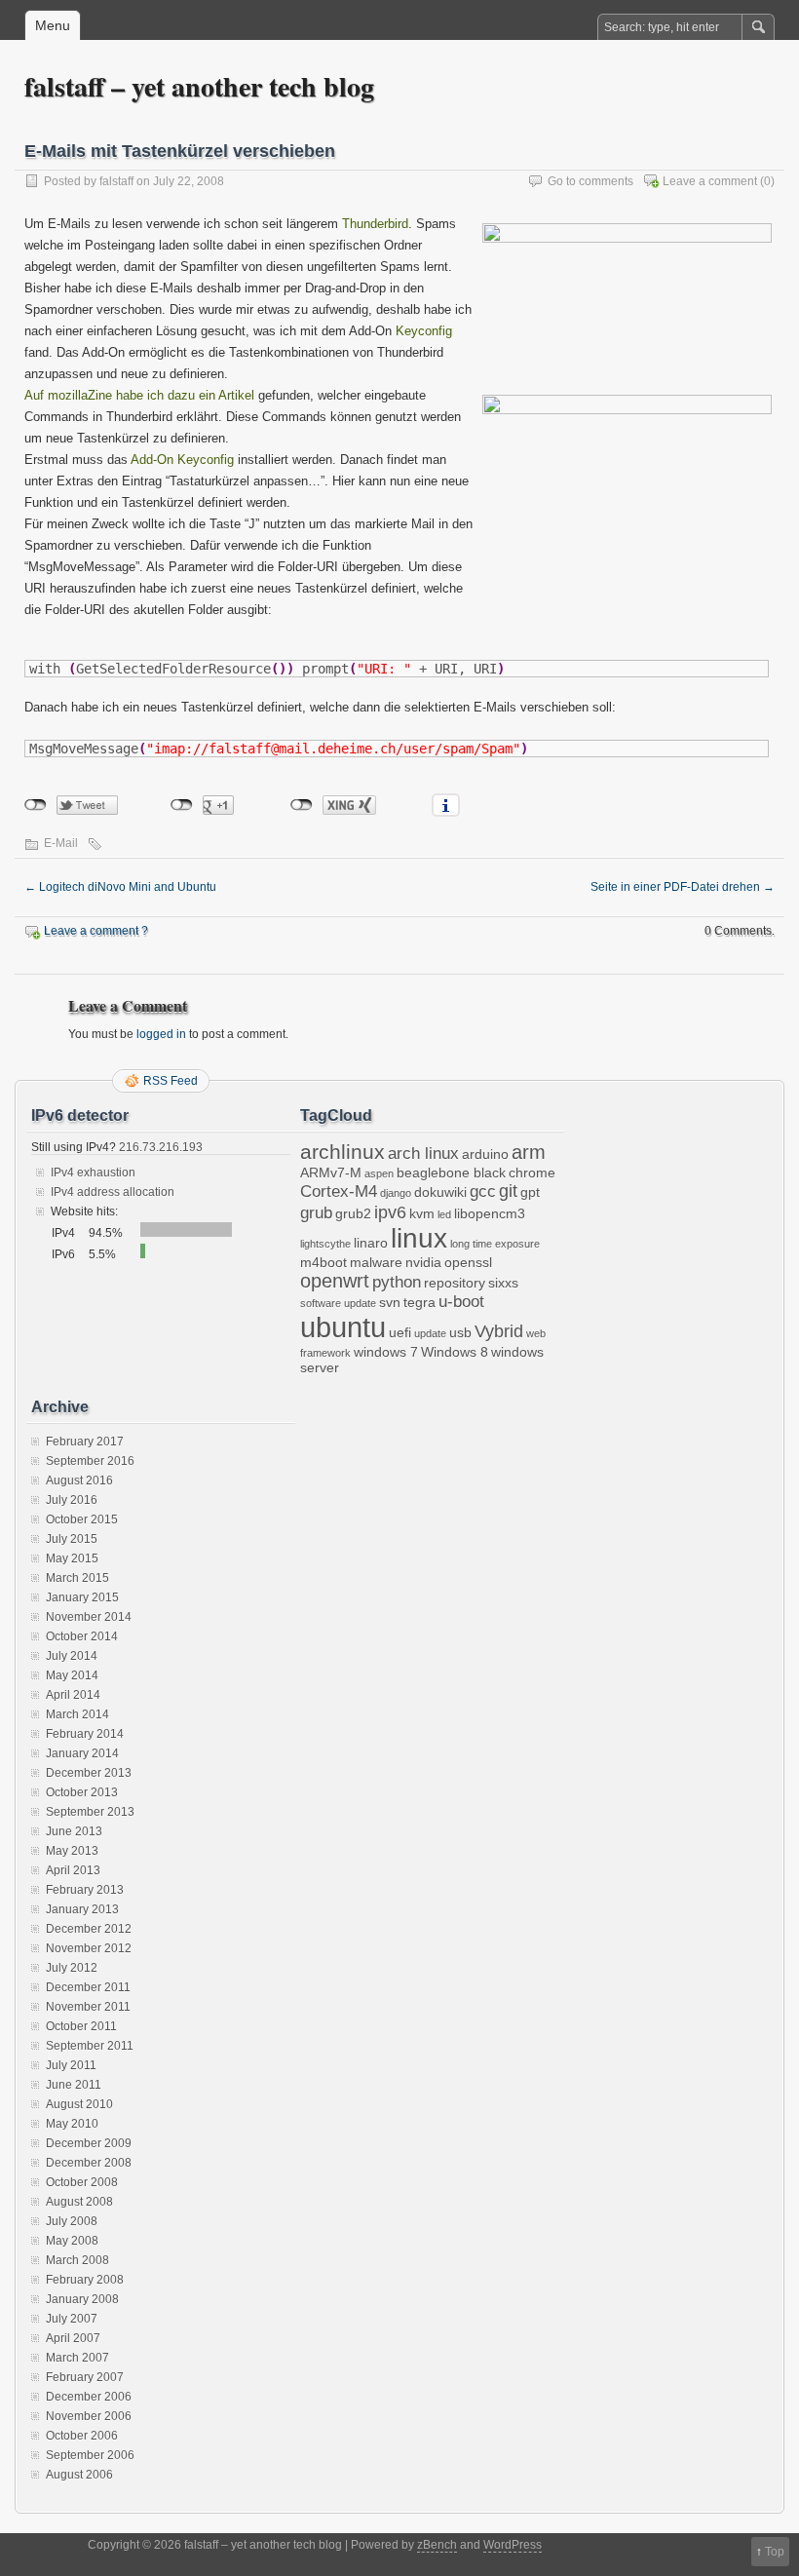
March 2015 (77, 1578)
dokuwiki (440, 1192)
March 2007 (77, 2358)
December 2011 (88, 1987)
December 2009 (89, 2143)
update (430, 1333)
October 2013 (82, 1792)
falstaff (116, 181)
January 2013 (82, 1909)
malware (376, 1262)
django (396, 1193)
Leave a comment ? (96, 931)
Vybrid (499, 1331)
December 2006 (89, 2397)
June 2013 (74, 1831)
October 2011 (81, 2026)
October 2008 (82, 2182)
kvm (422, 1213)
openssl (468, 1262)
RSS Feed (171, 1081)
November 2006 (89, 2416)
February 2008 (85, 2280)
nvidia (423, 1262)
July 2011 (71, 2065)
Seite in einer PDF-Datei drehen (683, 887)
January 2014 (82, 1753)
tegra (419, 1302)
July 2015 (72, 1539)
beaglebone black (451, 1173)
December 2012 (89, 1929)
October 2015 (82, 1519)
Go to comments (590, 181)
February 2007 (85, 2377)
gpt (530, 1192)
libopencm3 (490, 1213)
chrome (532, 1173)
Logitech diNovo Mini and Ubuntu (120, 887)
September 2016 (90, 1461)
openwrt (335, 1281)
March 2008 (77, 2260)
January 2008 (82, 2299)
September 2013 (90, 1812)
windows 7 (386, 1352)
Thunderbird (375, 224)
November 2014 (89, 1617)
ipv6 (390, 1212)
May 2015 (72, 1558)
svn (390, 1302)
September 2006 (90, 2455)
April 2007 (73, 2338)
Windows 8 (455, 1352)
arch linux (423, 1153)
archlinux (342, 1152)
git (508, 1191)
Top (775, 2552)
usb (460, 1332)
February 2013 (85, 1890)
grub (316, 1212)
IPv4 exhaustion (93, 1173)
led (444, 1214)
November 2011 (88, 2007)
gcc (483, 1191)
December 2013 (89, 1773)
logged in (161, 1034)
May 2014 (72, 1675)
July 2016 (72, 1500)
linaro (371, 1243)
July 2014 (72, 1656)
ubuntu (343, 1327)
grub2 (353, 1213)
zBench (437, 2545)
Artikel (236, 395)
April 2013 (73, 1870)
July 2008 (72, 2221)
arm (529, 1152)
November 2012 (89, 1948)
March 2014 (77, 1714)
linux (419, 1238)
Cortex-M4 (339, 1191)
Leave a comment (710, 181)
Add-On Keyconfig (182, 460)
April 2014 (73, 1695)
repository (455, 1283)
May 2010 (72, 2124)
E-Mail (61, 843)
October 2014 (82, 1636)
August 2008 (79, 2202)
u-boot (461, 1301)
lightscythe (325, 1244)
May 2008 (72, 2241)
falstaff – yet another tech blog (199, 86)
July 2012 (72, 1968)
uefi (400, 1332)
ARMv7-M (331, 1173)
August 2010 (79, 2104)
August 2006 (79, 2475)
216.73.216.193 (159, 1147)
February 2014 (85, 1734)
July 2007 (72, 2319)
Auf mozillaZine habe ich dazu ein (121, 395)
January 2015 (82, 1597)
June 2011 (74, 2085)
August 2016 (79, 1480)
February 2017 (85, 1442)
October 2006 (82, 2436)
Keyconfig (424, 331)
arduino (485, 1154)
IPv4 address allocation (113, 1192)
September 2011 (90, 2046)
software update (338, 1303)
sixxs (503, 1283)
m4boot (323, 1262)
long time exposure (495, 1244)
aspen (379, 1173)
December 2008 (89, 2163)
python (397, 1282)
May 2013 (72, 1851)
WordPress (513, 2545)
